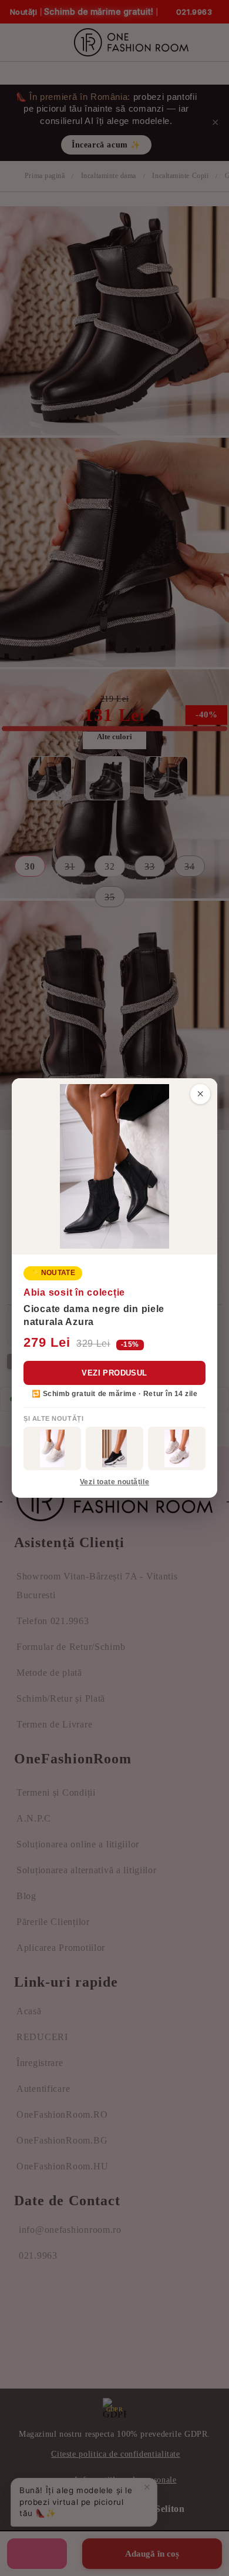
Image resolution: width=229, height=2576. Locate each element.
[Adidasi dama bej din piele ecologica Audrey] (52, 1448)
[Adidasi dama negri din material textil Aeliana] (114, 1448)
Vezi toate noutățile (114, 1482)
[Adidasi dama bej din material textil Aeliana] (177, 1448)
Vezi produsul (114, 1373)
